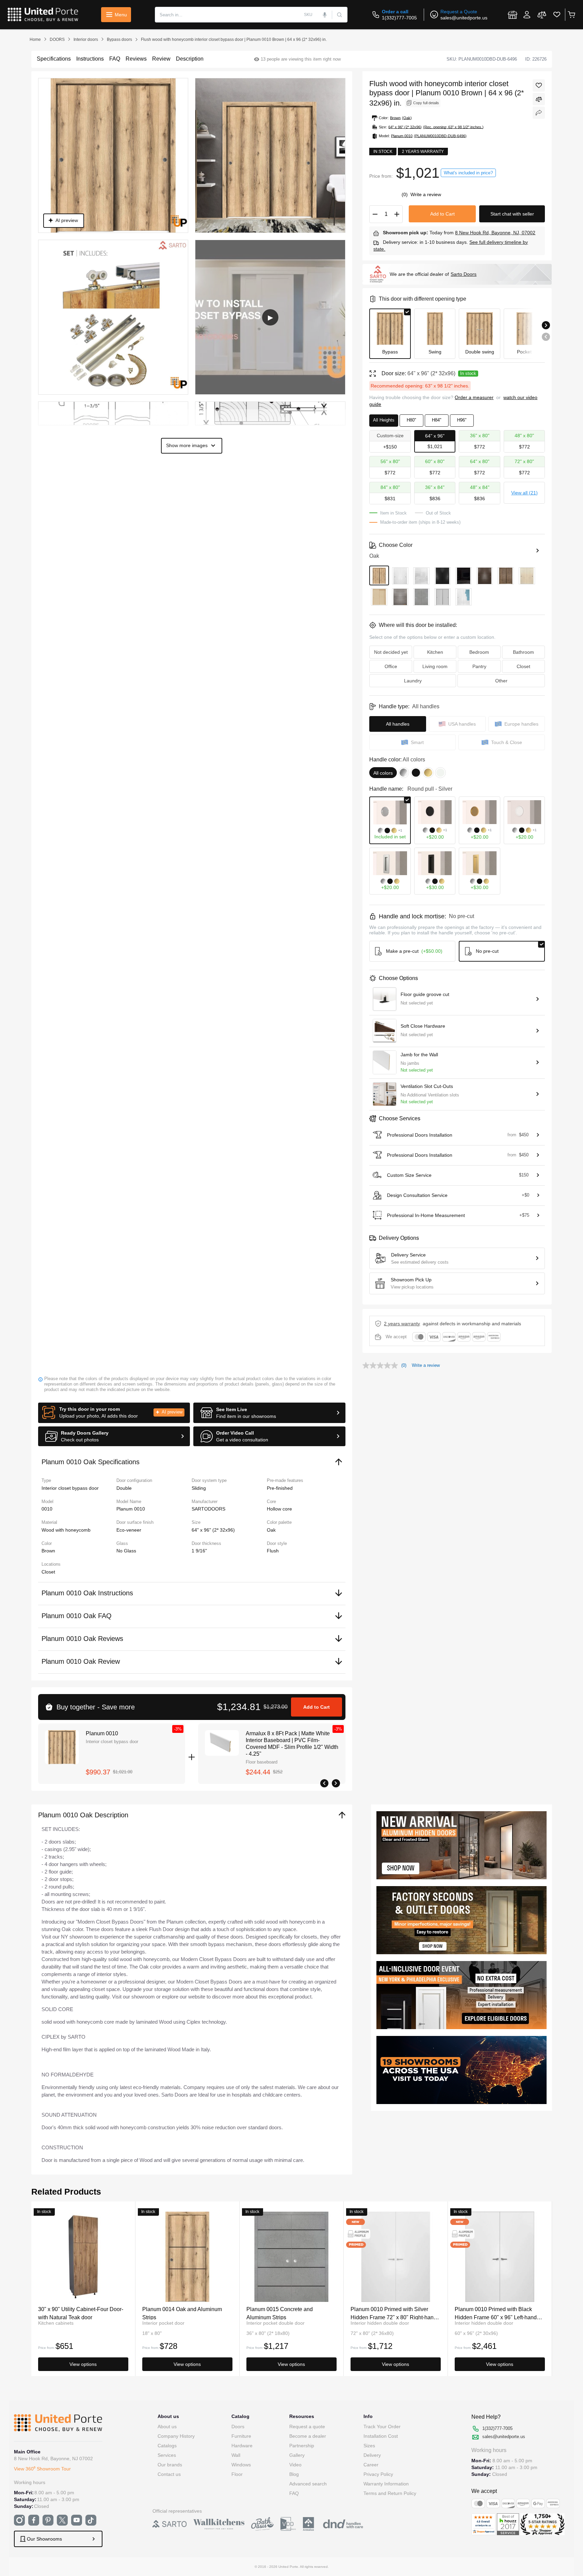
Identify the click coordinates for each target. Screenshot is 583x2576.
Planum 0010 (102, 1733)
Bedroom (479, 652)
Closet (48, 1572)
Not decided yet (391, 652)
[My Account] (527, 15)
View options (83, 2364)
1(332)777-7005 (399, 18)
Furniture (241, 2436)
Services (167, 2455)
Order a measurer (474, 397)
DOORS (57, 39)
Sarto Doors (464, 274)
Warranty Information (386, 2484)
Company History (176, 2436)
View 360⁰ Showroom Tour (42, 2469)
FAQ (294, 2493)
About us (167, 2427)
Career (371, 2465)
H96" (462, 420)
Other (501, 681)
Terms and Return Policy (390, 2493)
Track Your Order (382, 2427)
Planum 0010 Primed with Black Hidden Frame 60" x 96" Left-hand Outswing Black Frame (496, 2313)
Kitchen (435, 652)
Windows (241, 2465)
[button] (114, 1413)
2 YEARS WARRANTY (402, 1324)
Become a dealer (308, 2436)
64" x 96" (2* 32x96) (213, 1530)
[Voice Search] (325, 15)
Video (295, 2465)
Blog (294, 2474)
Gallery (297, 2455)
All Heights (384, 420)
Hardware (242, 2446)
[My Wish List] (557, 15)
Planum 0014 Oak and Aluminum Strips (182, 2313)
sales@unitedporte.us (464, 18)
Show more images (187, 445)
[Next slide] (546, 325)
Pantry (479, 666)
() (405, 194)
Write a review (426, 194)
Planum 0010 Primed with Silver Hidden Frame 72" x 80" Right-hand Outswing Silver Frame (394, 2313)
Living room (435, 666)
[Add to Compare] (539, 99)
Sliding (199, 1488)
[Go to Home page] (43, 15)
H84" (437, 420)
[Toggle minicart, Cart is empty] (571, 15)
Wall (236, 2455)
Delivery (372, 2455)
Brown (48, 1551)
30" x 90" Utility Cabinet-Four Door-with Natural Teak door (81, 2313)
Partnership (302, 2446)
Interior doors (86, 39)
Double (124, 1488)
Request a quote (307, 2427)
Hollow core (279, 1509)
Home (35, 39)
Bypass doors (119, 39)
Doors (238, 2427)
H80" (411, 420)
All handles (398, 724)
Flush (273, 1551)
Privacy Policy (378, 2474)
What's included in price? (468, 173)
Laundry (413, 681)
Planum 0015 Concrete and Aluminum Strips (280, 2313)
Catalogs (167, 2446)
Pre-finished (280, 1488)
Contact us (169, 2474)
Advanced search (308, 2484)
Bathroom (523, 652)
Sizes (369, 2446)
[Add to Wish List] (539, 85)
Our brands (170, 2465)
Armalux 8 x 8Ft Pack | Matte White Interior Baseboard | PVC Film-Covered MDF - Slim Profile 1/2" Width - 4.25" (292, 1744)
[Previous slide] (546, 337)
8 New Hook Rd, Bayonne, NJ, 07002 (495, 233)
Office (391, 666)
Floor (237, 2474)
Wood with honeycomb (66, 1530)
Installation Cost (381, 2436)
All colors (383, 773)
